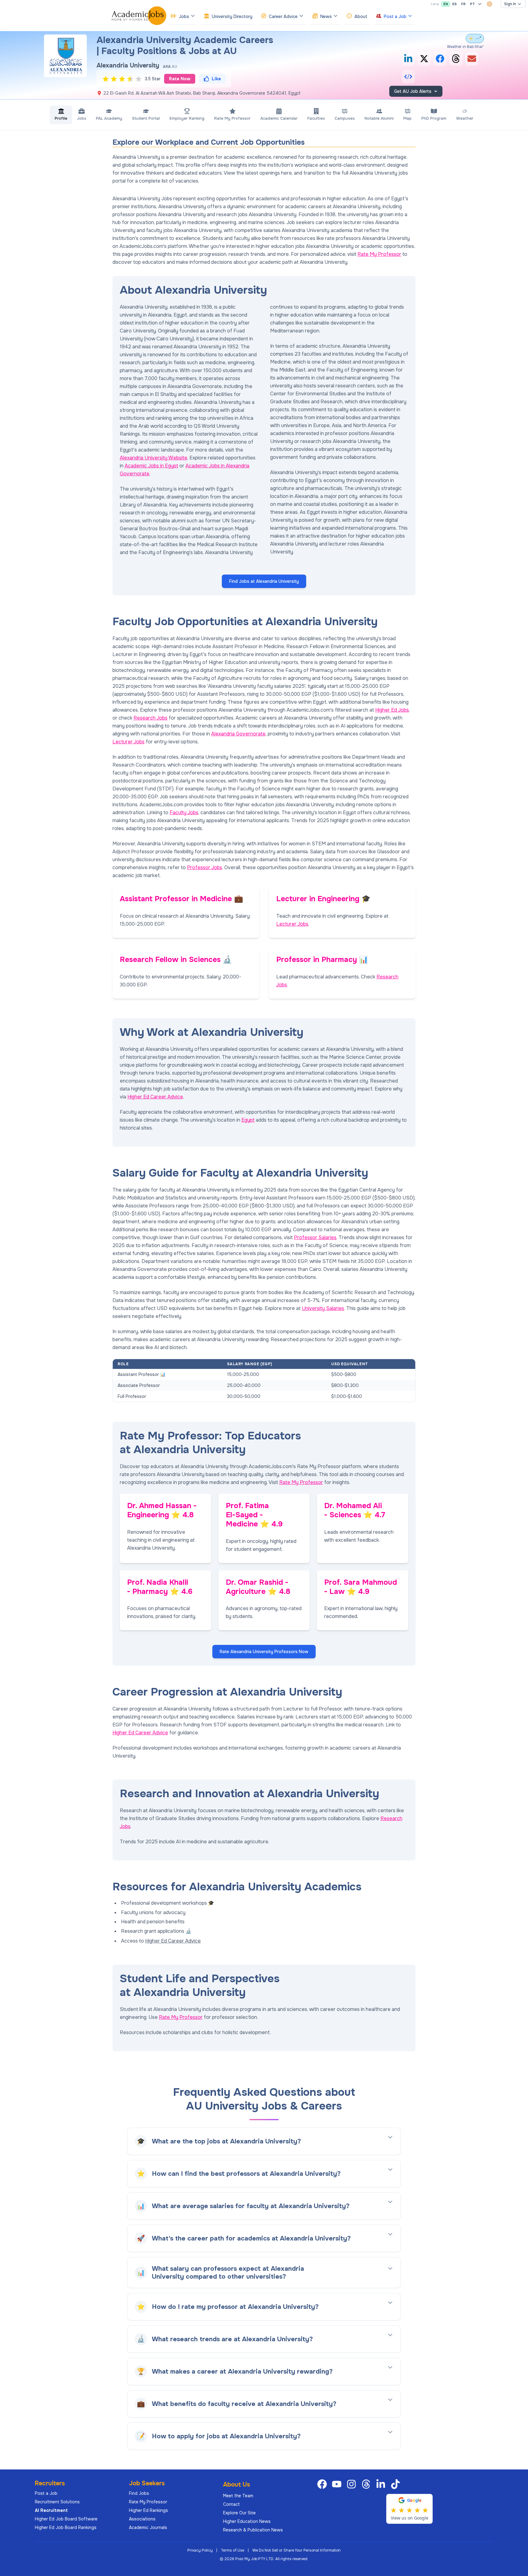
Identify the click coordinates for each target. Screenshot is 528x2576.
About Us (237, 2485)
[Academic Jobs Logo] (139, 16)
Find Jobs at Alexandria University (264, 581)
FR (463, 4)
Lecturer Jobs (128, 742)
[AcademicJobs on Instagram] (353, 2484)
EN (446, 4)
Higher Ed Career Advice (155, 1097)
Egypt (248, 1120)
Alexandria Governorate (238, 734)
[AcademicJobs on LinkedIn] (382, 2484)
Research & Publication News (253, 2530)
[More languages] (480, 4)
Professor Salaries (315, 1237)
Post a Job (46, 2493)
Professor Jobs (205, 867)
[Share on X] (424, 59)
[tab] (61, 115)
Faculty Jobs (184, 813)
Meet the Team (238, 2496)
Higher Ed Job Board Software (66, 2519)
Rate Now (180, 79)
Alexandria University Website (154, 458)
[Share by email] (472, 59)
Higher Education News (247, 2521)
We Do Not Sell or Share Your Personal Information (297, 2550)
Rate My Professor (379, 254)
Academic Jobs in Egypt (151, 466)
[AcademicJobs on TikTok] (397, 2484)
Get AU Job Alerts (413, 91)
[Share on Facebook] (440, 59)
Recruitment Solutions (57, 2502)
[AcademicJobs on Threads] (367, 2484)
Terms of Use (233, 2550)
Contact (231, 2504)
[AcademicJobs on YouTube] (338, 2484)
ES (455, 4)
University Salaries (323, 1308)
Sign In (510, 4)
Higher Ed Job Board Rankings (66, 2527)
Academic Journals (148, 2527)
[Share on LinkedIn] (408, 59)
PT (472, 4)
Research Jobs (150, 718)
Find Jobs (139, 2493)
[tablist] (264, 115)
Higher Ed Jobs (392, 710)
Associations (142, 2519)
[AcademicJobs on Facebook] (323, 2484)
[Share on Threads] (456, 59)
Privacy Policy (200, 2550)
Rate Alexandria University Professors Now (264, 1652)
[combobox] (490, 4)
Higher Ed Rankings (148, 2510)
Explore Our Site (239, 2513)
